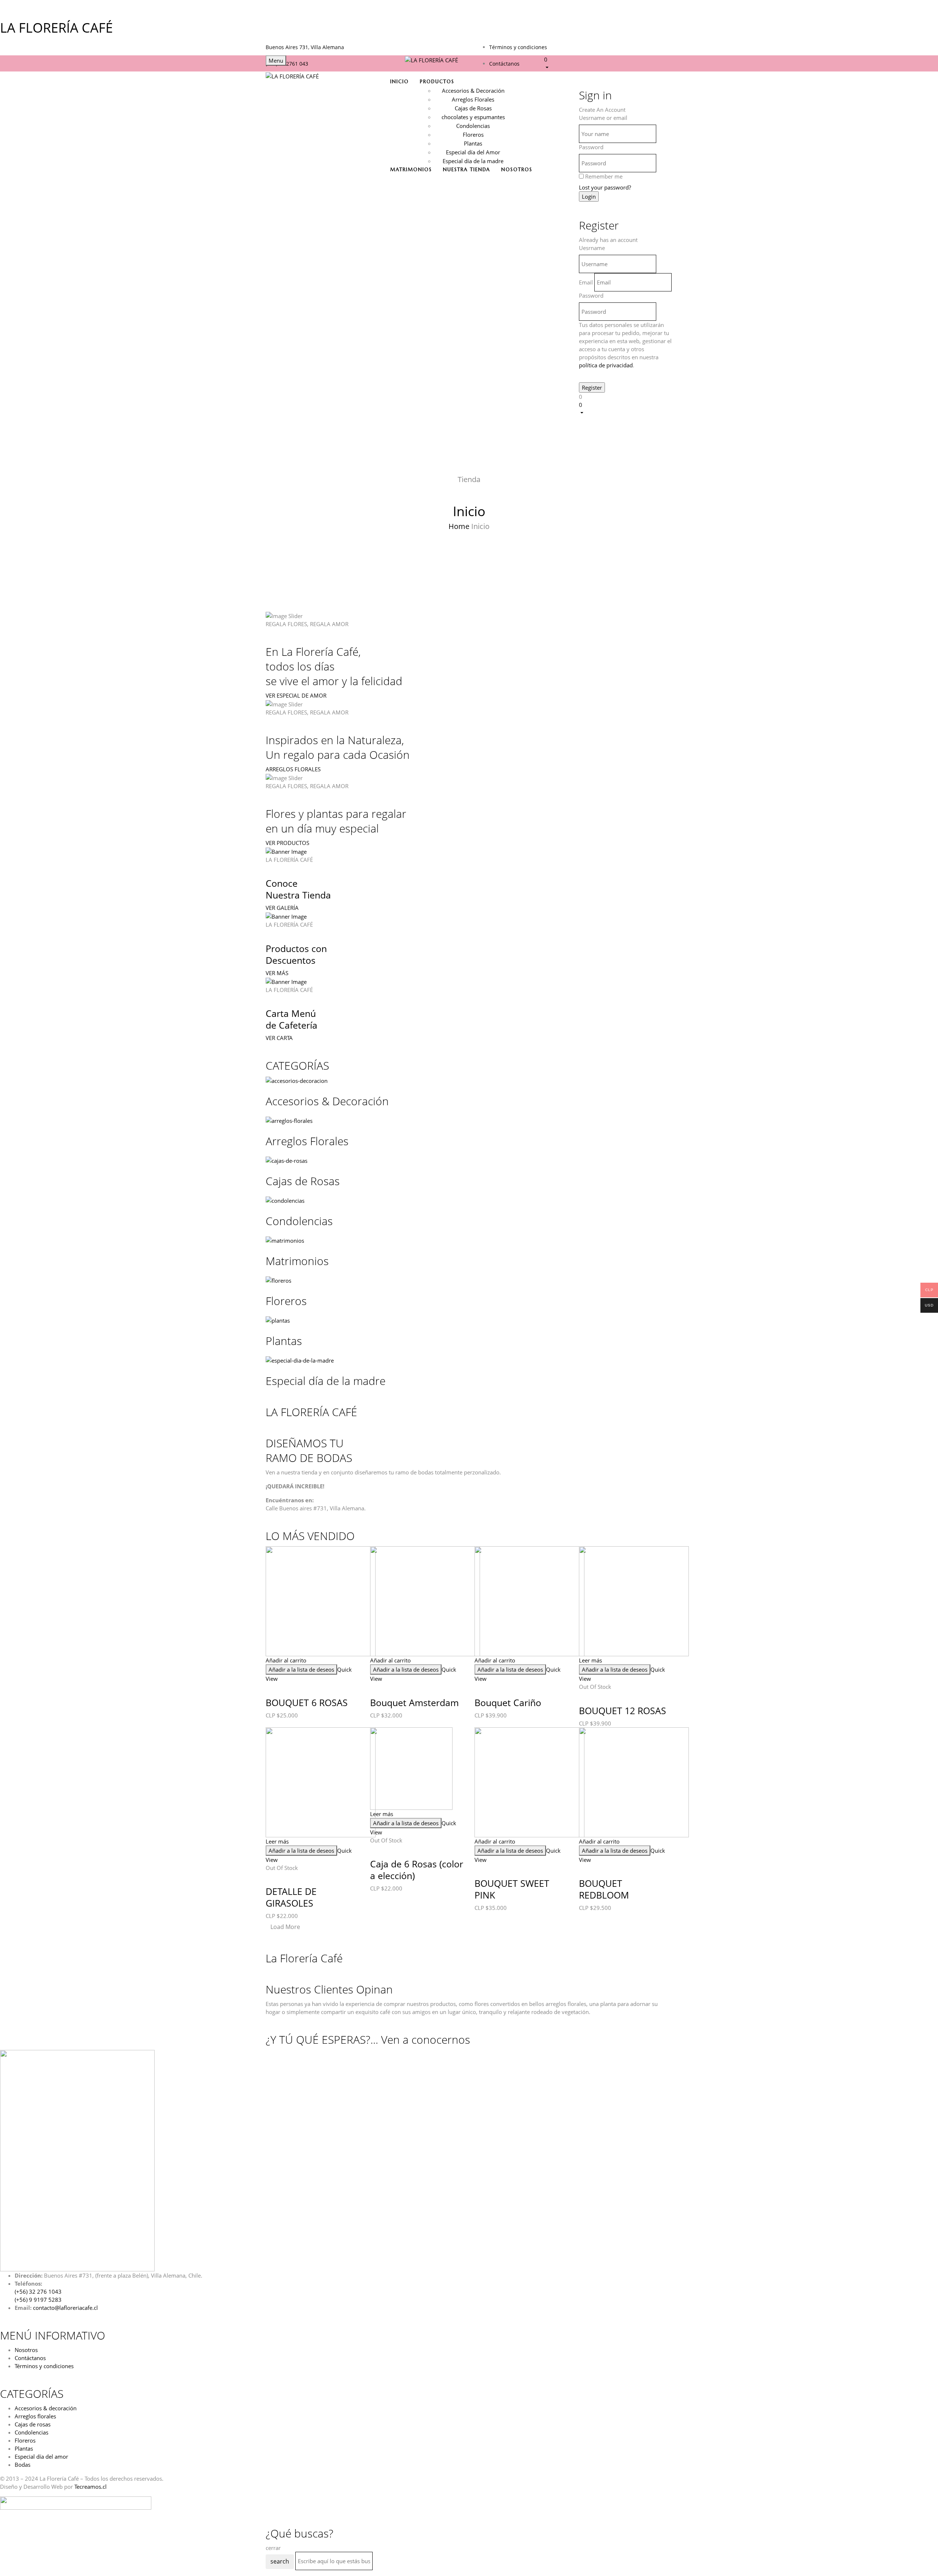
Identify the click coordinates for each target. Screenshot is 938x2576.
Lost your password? (605, 187)
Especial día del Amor (473, 152)
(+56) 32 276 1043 (38, 2292)
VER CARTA (279, 1038)
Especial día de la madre (473, 161)
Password (591, 147)
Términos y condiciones (518, 47)
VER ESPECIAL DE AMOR (296, 695)
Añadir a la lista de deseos (301, 1669)
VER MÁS (277, 973)
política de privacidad (606, 365)
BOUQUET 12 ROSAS (623, 1710)
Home (459, 526)
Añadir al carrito (286, 1660)
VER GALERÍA (282, 908)
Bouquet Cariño (508, 1702)
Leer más (590, 1660)
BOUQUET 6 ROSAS (307, 1702)
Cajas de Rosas (473, 108)
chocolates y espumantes (473, 117)
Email (586, 282)
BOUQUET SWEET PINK (512, 1889)
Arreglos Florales (473, 99)
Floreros (473, 135)
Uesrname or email (603, 118)
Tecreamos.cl (91, 2487)
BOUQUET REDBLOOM (604, 1889)
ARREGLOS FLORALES (293, 769)
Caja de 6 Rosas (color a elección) (417, 1870)
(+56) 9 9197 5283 (38, 2300)
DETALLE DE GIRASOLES (291, 1897)
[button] (608, 63)
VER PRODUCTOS (287, 843)
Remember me (604, 176)
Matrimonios (297, 1261)
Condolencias (473, 126)
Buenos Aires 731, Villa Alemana (305, 47)
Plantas (473, 143)
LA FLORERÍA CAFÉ (56, 28)
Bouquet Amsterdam (414, 1702)
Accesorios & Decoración (473, 91)
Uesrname (592, 248)
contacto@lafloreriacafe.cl (65, 2308)
